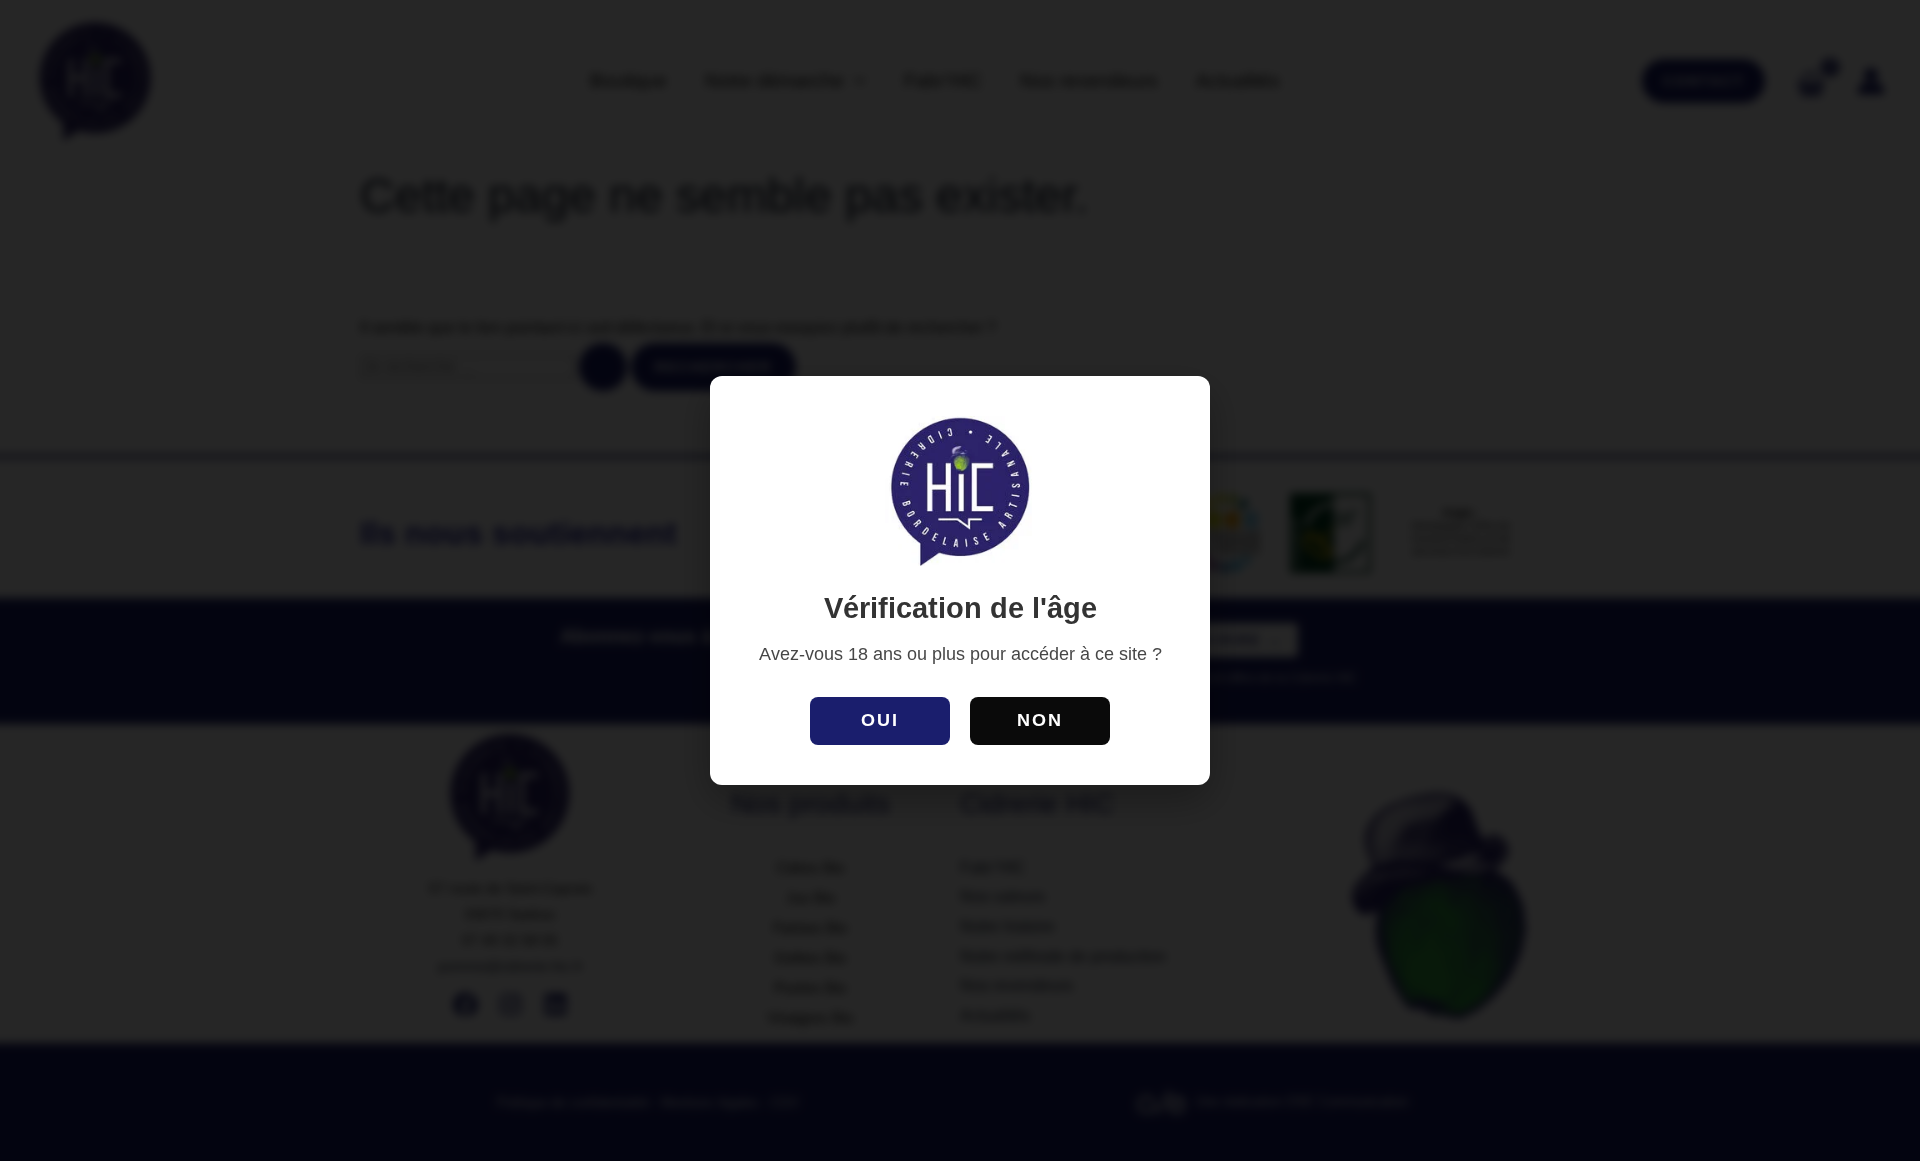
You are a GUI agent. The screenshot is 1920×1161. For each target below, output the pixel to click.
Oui (880, 720)
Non (1040, 720)
